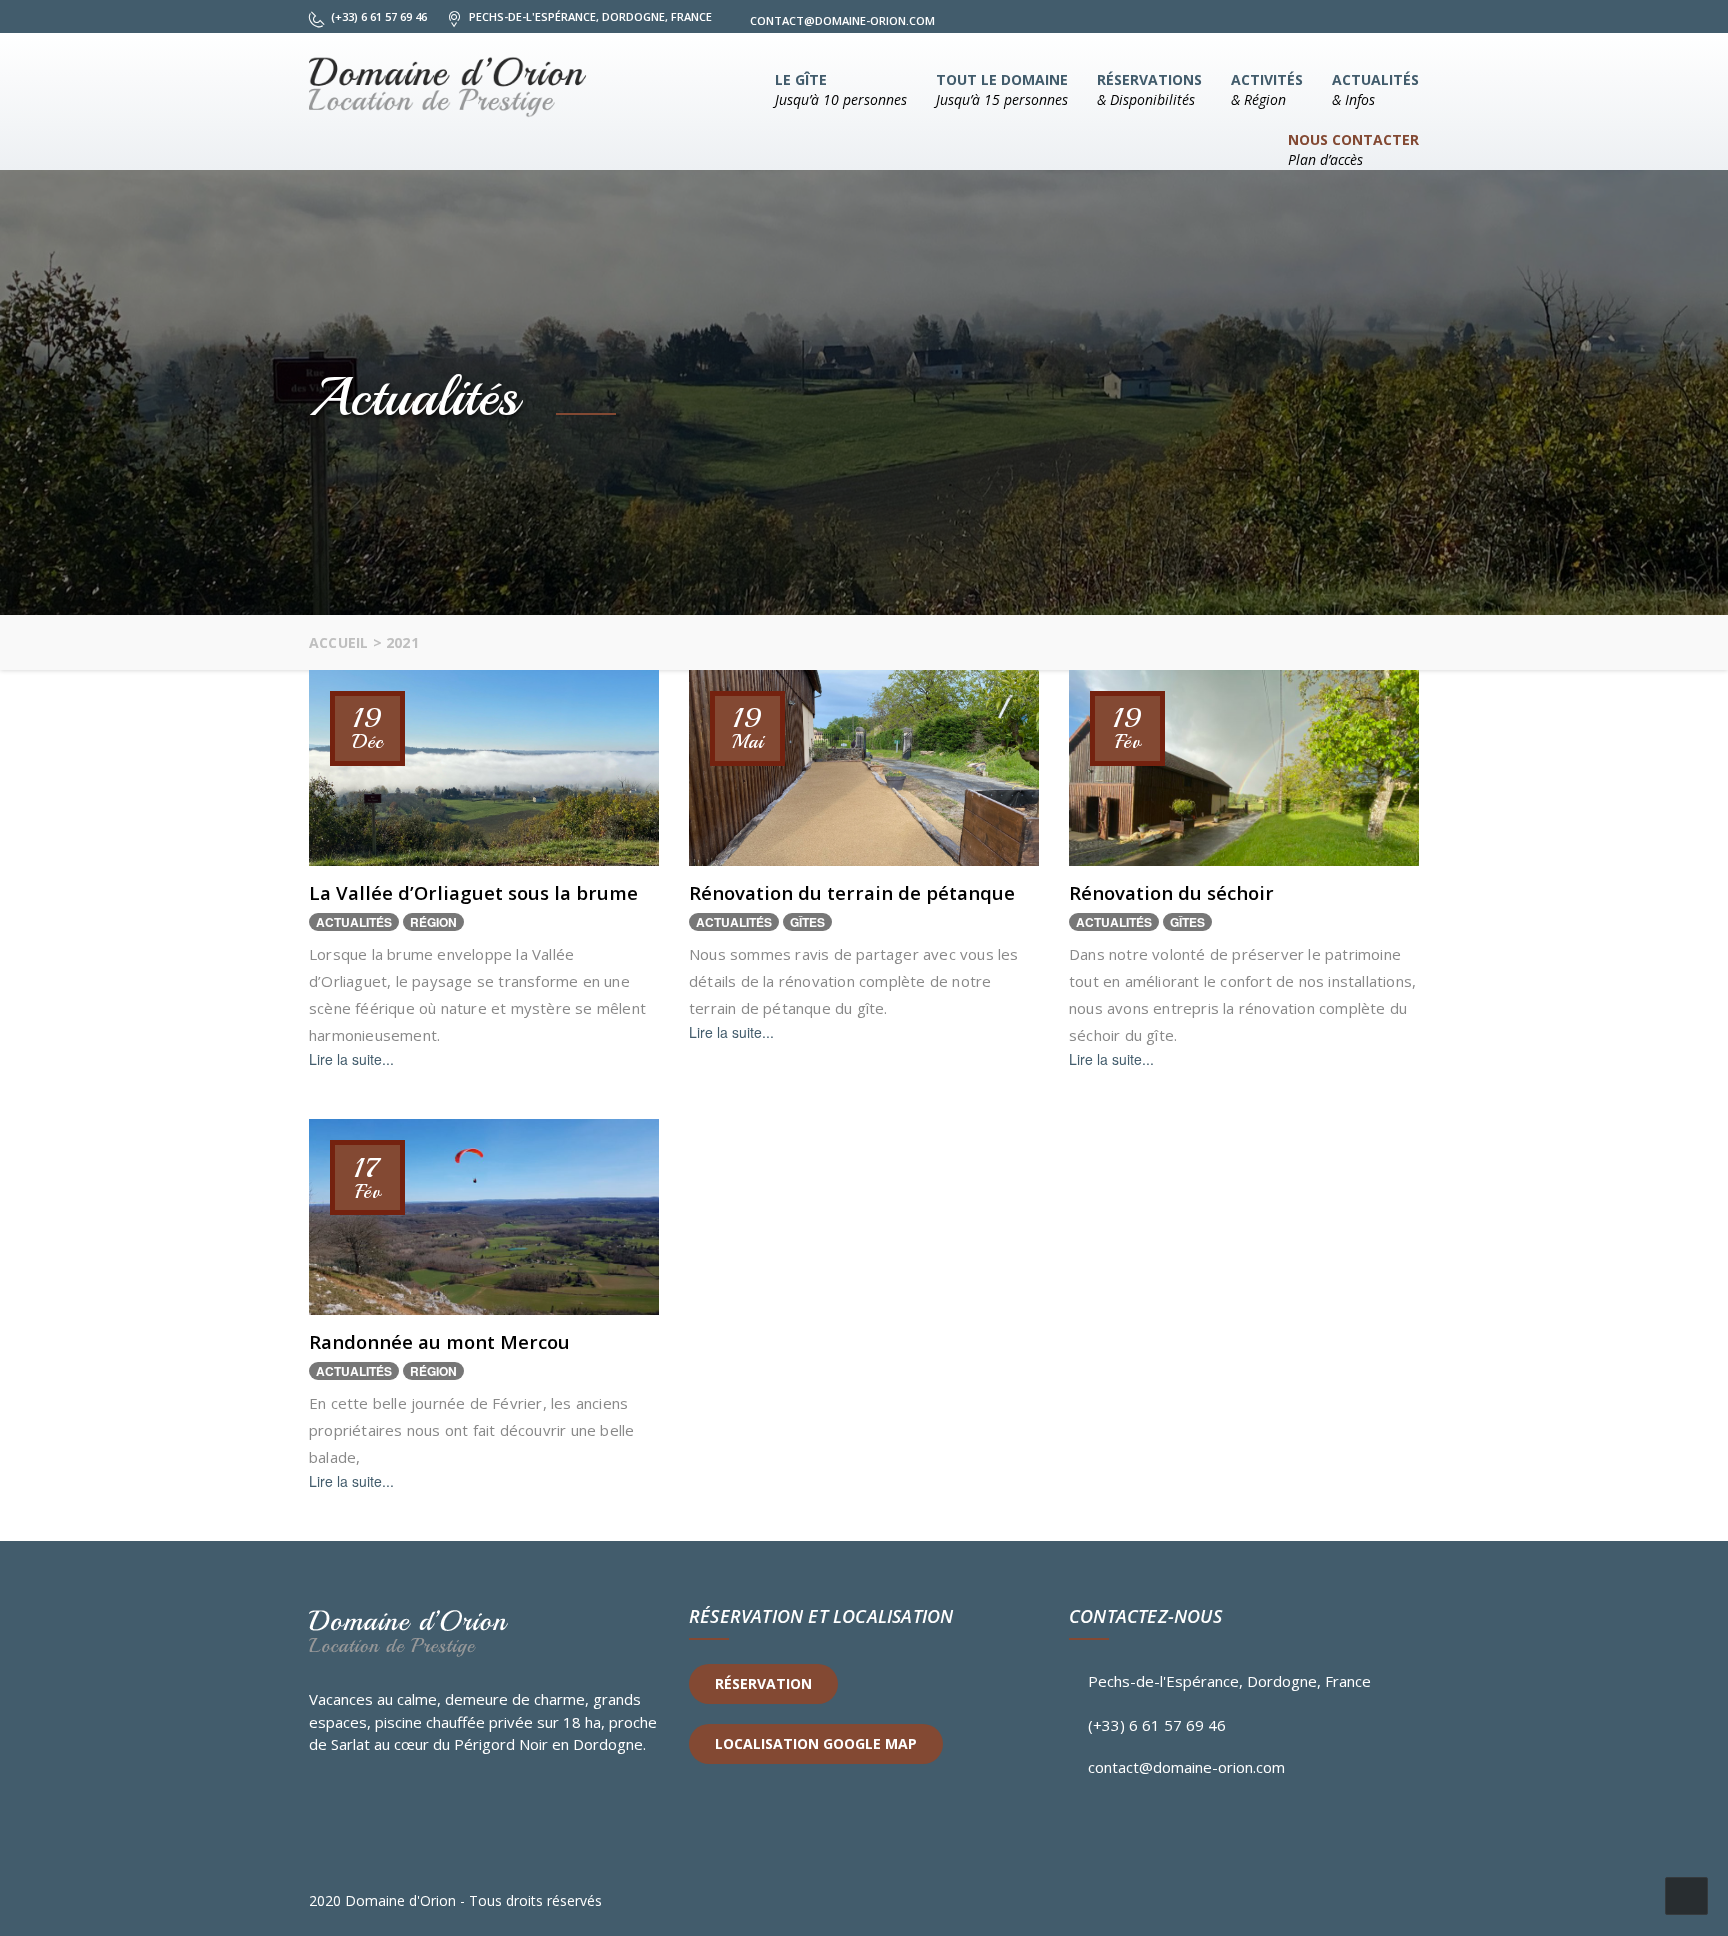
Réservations (1149, 89)
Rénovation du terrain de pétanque (852, 892)
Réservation (763, 1683)
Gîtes (807, 922)
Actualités (1375, 89)
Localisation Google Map (816, 1743)
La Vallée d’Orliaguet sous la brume (473, 892)
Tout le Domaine (1002, 89)
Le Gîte (841, 89)
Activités (1267, 89)
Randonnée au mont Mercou (439, 1341)
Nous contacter (1353, 149)
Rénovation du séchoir (1171, 892)
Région (433, 922)
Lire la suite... (351, 1059)
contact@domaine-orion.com (1186, 1767)
